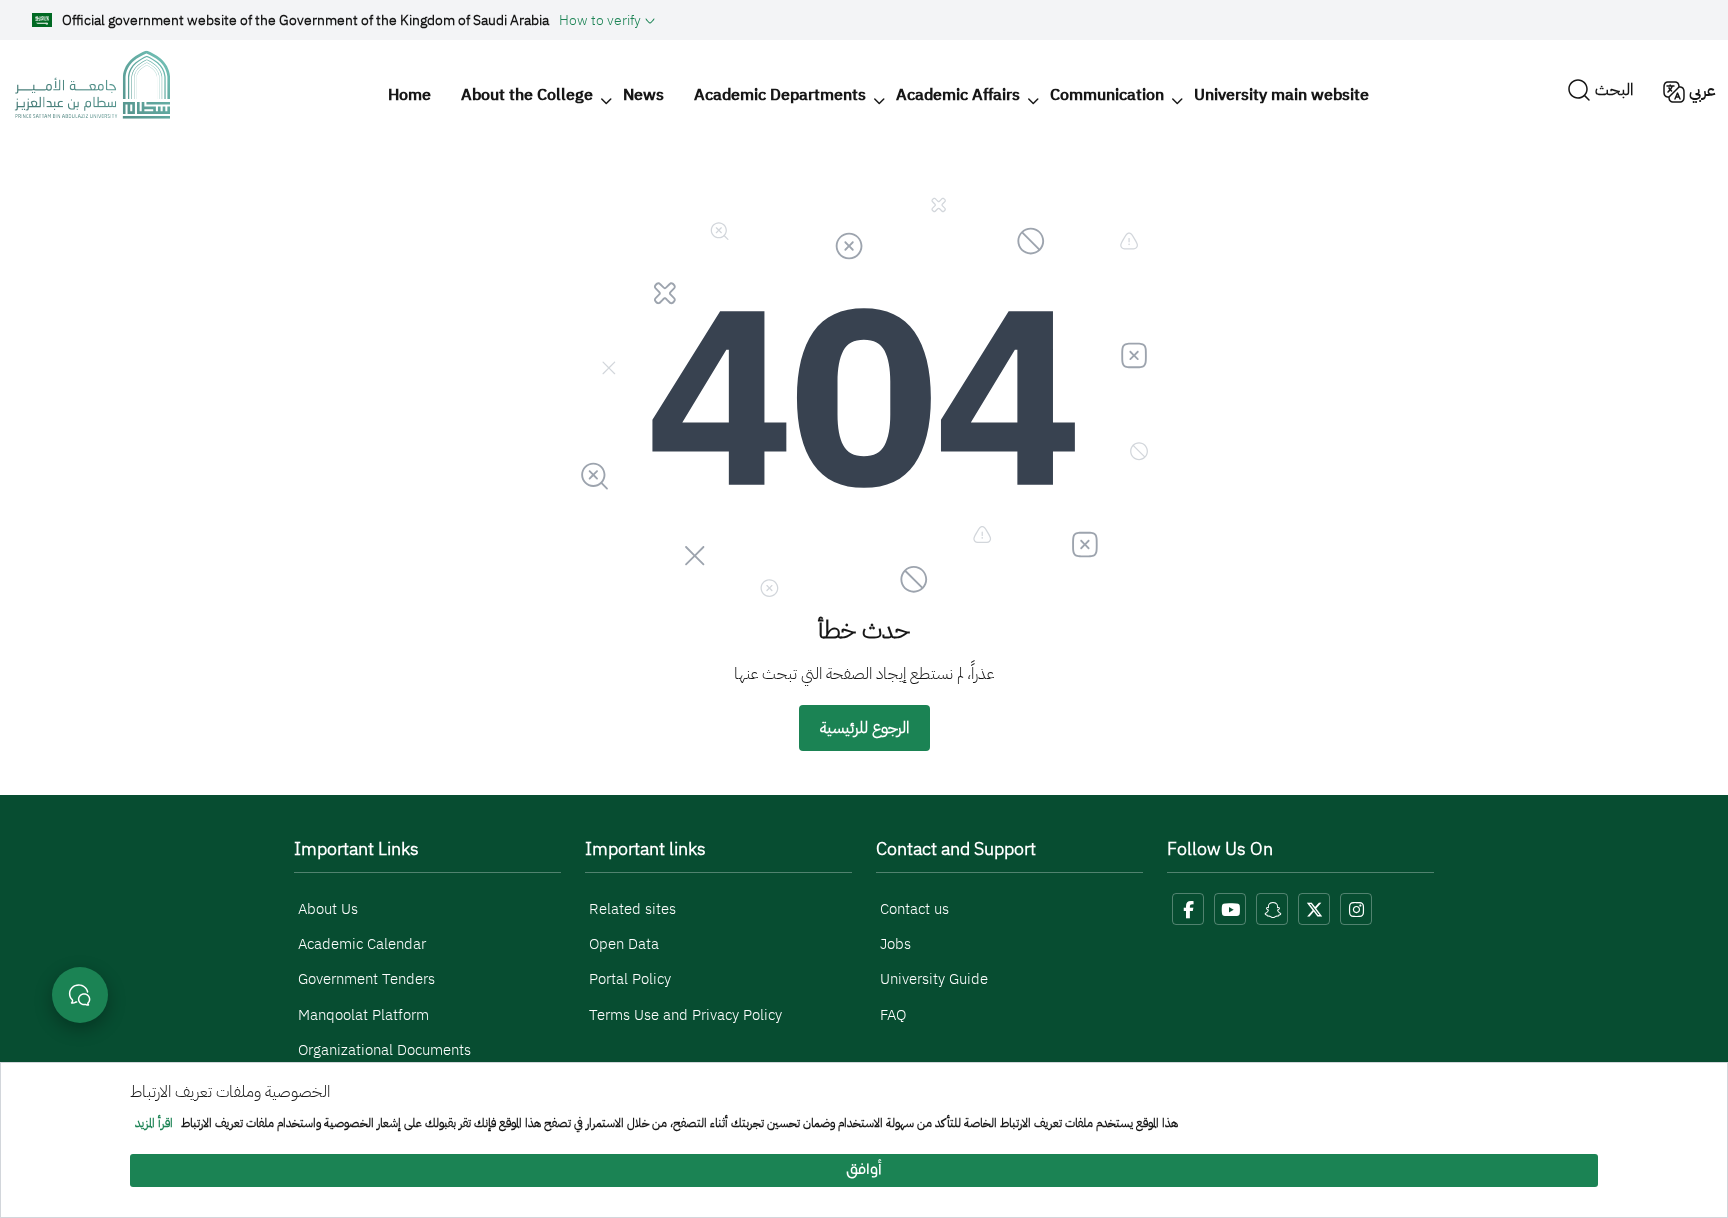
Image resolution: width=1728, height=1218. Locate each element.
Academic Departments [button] (780, 95)
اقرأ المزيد (154, 1124)
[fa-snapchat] (1272, 909)
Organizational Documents (384, 1050)
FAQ (893, 1015)
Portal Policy (630, 979)
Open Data (624, 944)
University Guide (934, 979)
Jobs (895, 944)
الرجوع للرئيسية (864, 728)
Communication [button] (1107, 95)
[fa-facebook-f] (1188, 909)
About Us (328, 909)
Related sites (632, 909)
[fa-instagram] (1356, 909)
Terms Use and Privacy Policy (685, 1015)
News (643, 95)
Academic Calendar (362, 944)
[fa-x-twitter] (1314, 909)
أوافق (864, 1170)
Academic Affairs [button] (958, 95)
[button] (607, 20)
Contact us (914, 909)
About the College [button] (527, 95)
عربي (1702, 91)
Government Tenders (366, 979)
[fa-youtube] (1230, 909)
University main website (1281, 95)
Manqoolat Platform (363, 1015)
